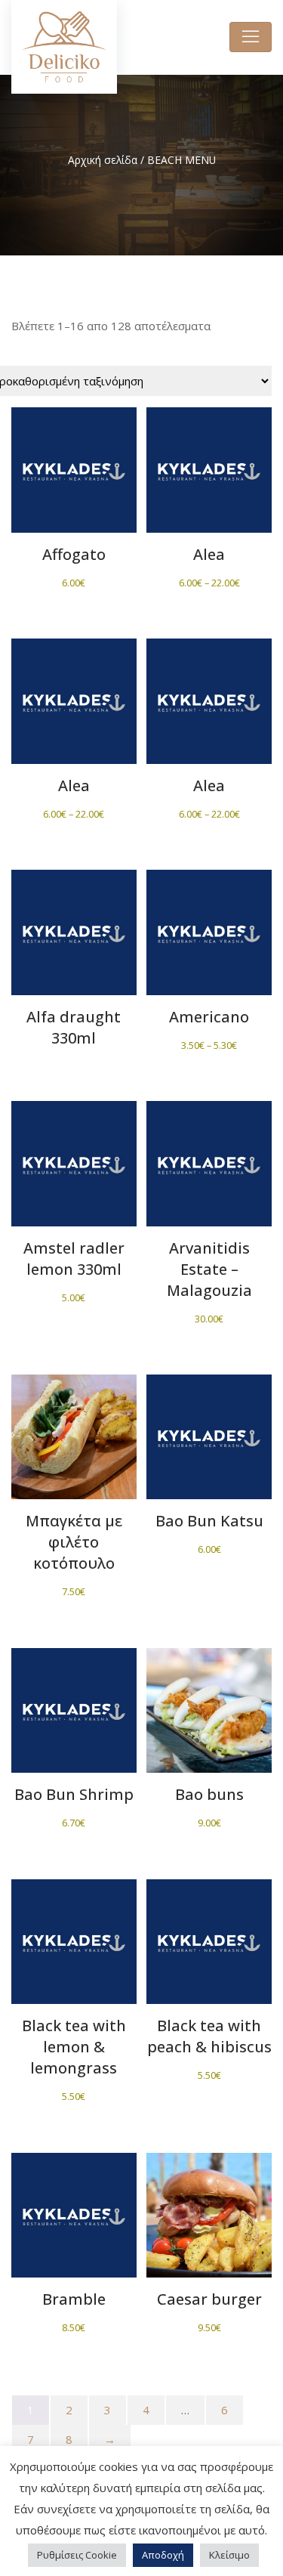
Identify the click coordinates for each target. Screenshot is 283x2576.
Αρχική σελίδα (103, 160)
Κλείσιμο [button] (229, 2555)
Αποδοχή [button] (163, 2555)
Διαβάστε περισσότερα (74, 949)
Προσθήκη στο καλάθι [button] (74, 488)
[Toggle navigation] (251, 37)
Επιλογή (209, 480)
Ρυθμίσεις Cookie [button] (77, 2555)
